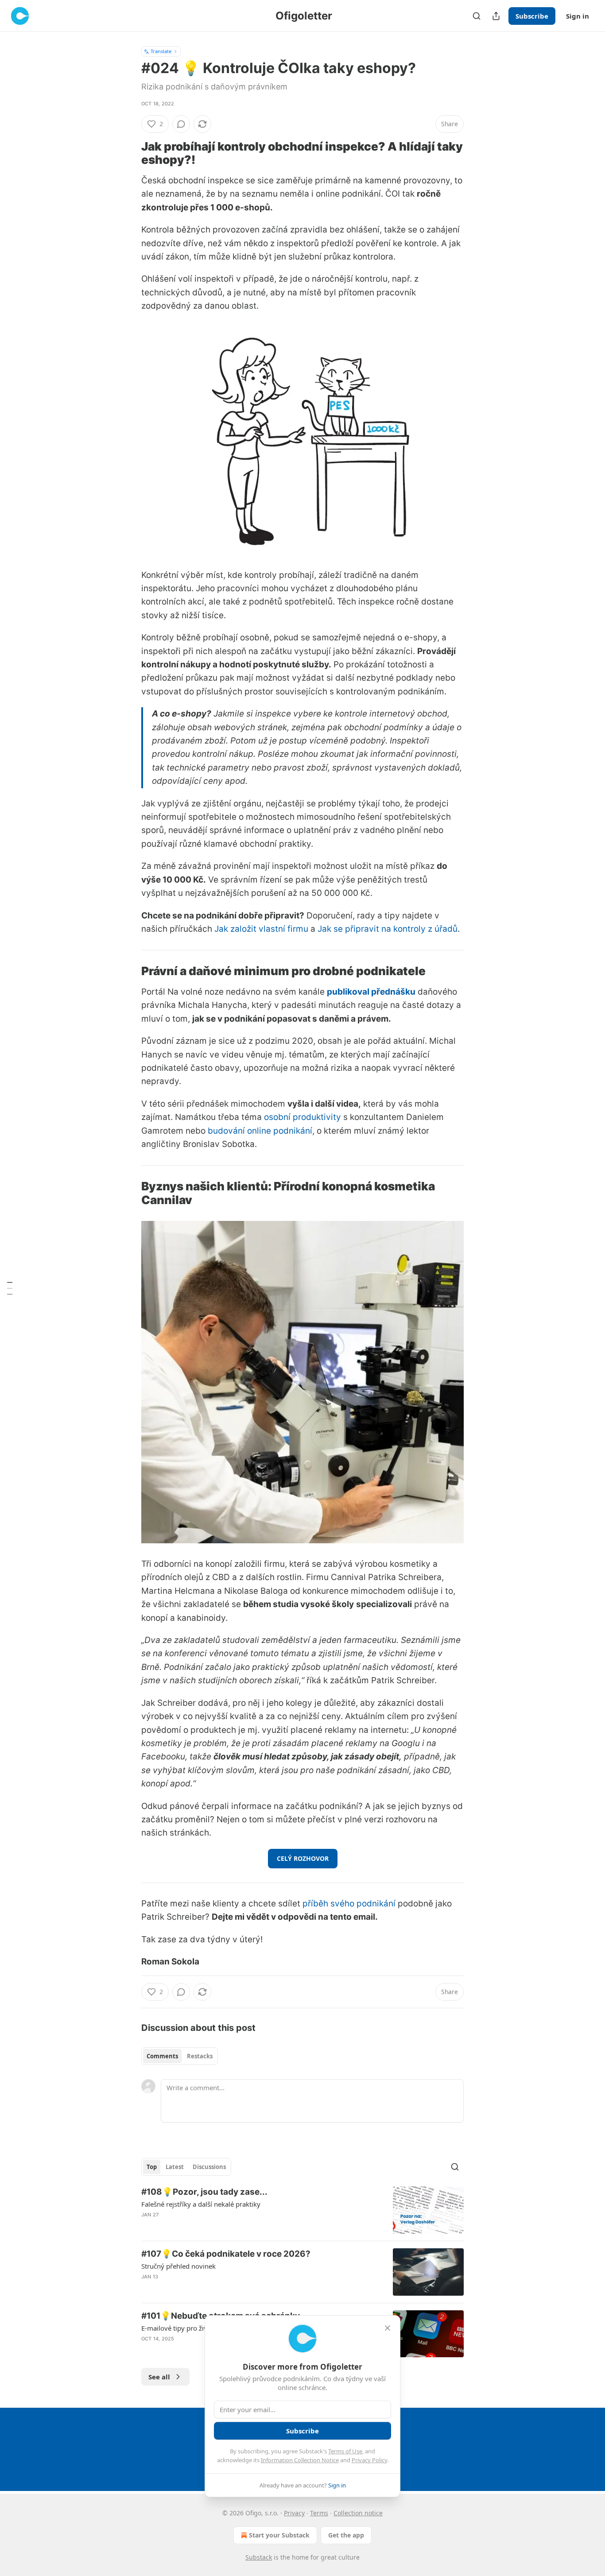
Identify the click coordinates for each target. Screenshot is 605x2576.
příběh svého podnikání (349, 1904)
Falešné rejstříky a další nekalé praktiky (201, 2204)
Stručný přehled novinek (178, 2266)
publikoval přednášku (371, 992)
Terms (319, 2513)
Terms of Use (345, 2451)
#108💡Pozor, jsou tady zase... (204, 2192)
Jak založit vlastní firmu (261, 929)
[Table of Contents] (10, 1288)
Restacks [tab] (200, 2056)
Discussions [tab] (209, 2167)
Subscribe (532, 16)
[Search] (477, 16)
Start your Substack (279, 2535)
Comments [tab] (162, 2056)
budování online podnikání (260, 1131)
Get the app (346, 2535)
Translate (161, 51)
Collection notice (358, 2513)
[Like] (147, 2288)
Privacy (294, 2513)
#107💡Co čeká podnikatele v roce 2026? (226, 2254)
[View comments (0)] (181, 124)
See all (159, 2377)
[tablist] (180, 2056)
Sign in (578, 16)
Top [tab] (152, 2167)
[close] (388, 2328)
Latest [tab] (175, 2167)
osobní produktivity (302, 1117)
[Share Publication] (496, 16)
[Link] (129, 153)
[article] (302, 2210)
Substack (259, 2557)
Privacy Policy (369, 2460)
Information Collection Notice (300, 2460)
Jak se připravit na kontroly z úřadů (388, 929)
